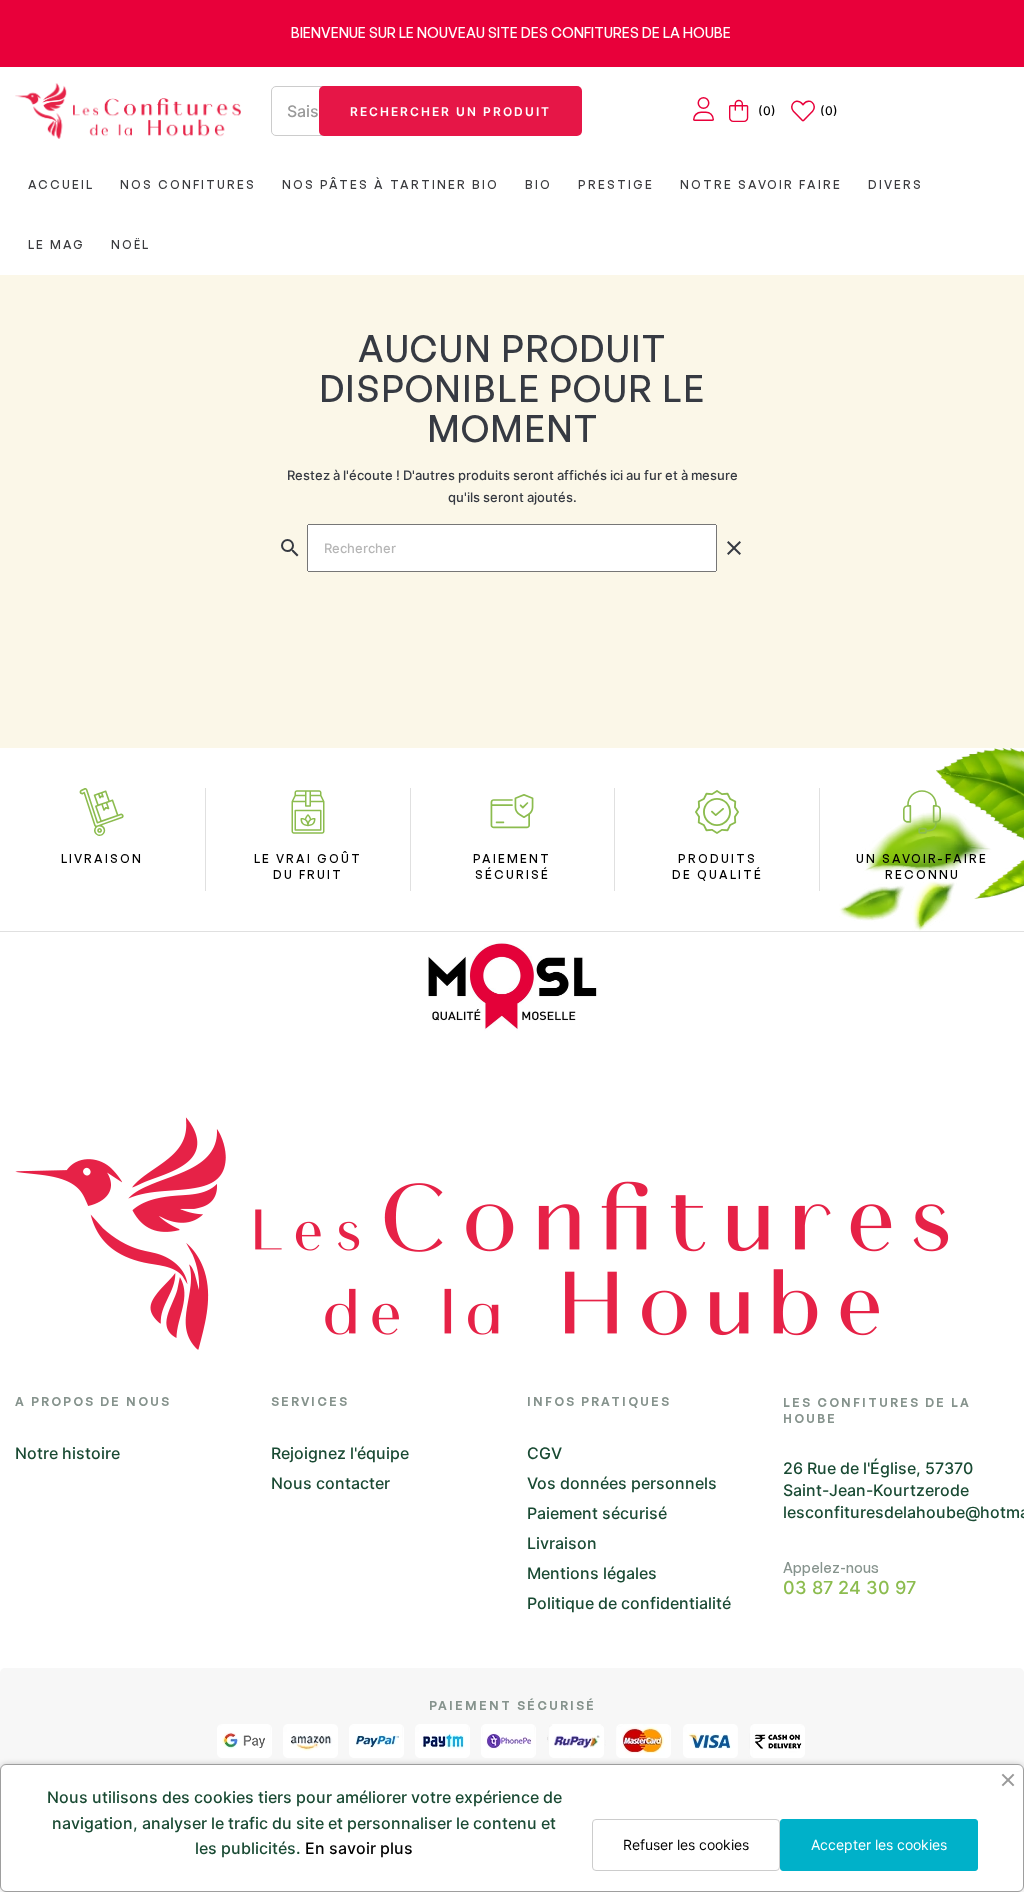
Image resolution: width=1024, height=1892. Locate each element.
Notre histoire (67, 1453)
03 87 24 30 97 (849, 1588)
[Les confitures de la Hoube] (128, 111)
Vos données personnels (622, 1483)
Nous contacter (330, 1483)
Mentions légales (592, 1573)
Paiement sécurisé (597, 1513)
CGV (544, 1453)
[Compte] (703, 111)
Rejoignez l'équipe (340, 1453)
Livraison (562, 1543)
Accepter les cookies (879, 1844)
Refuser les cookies (686, 1844)
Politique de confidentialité (629, 1603)
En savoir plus (359, 1848)
